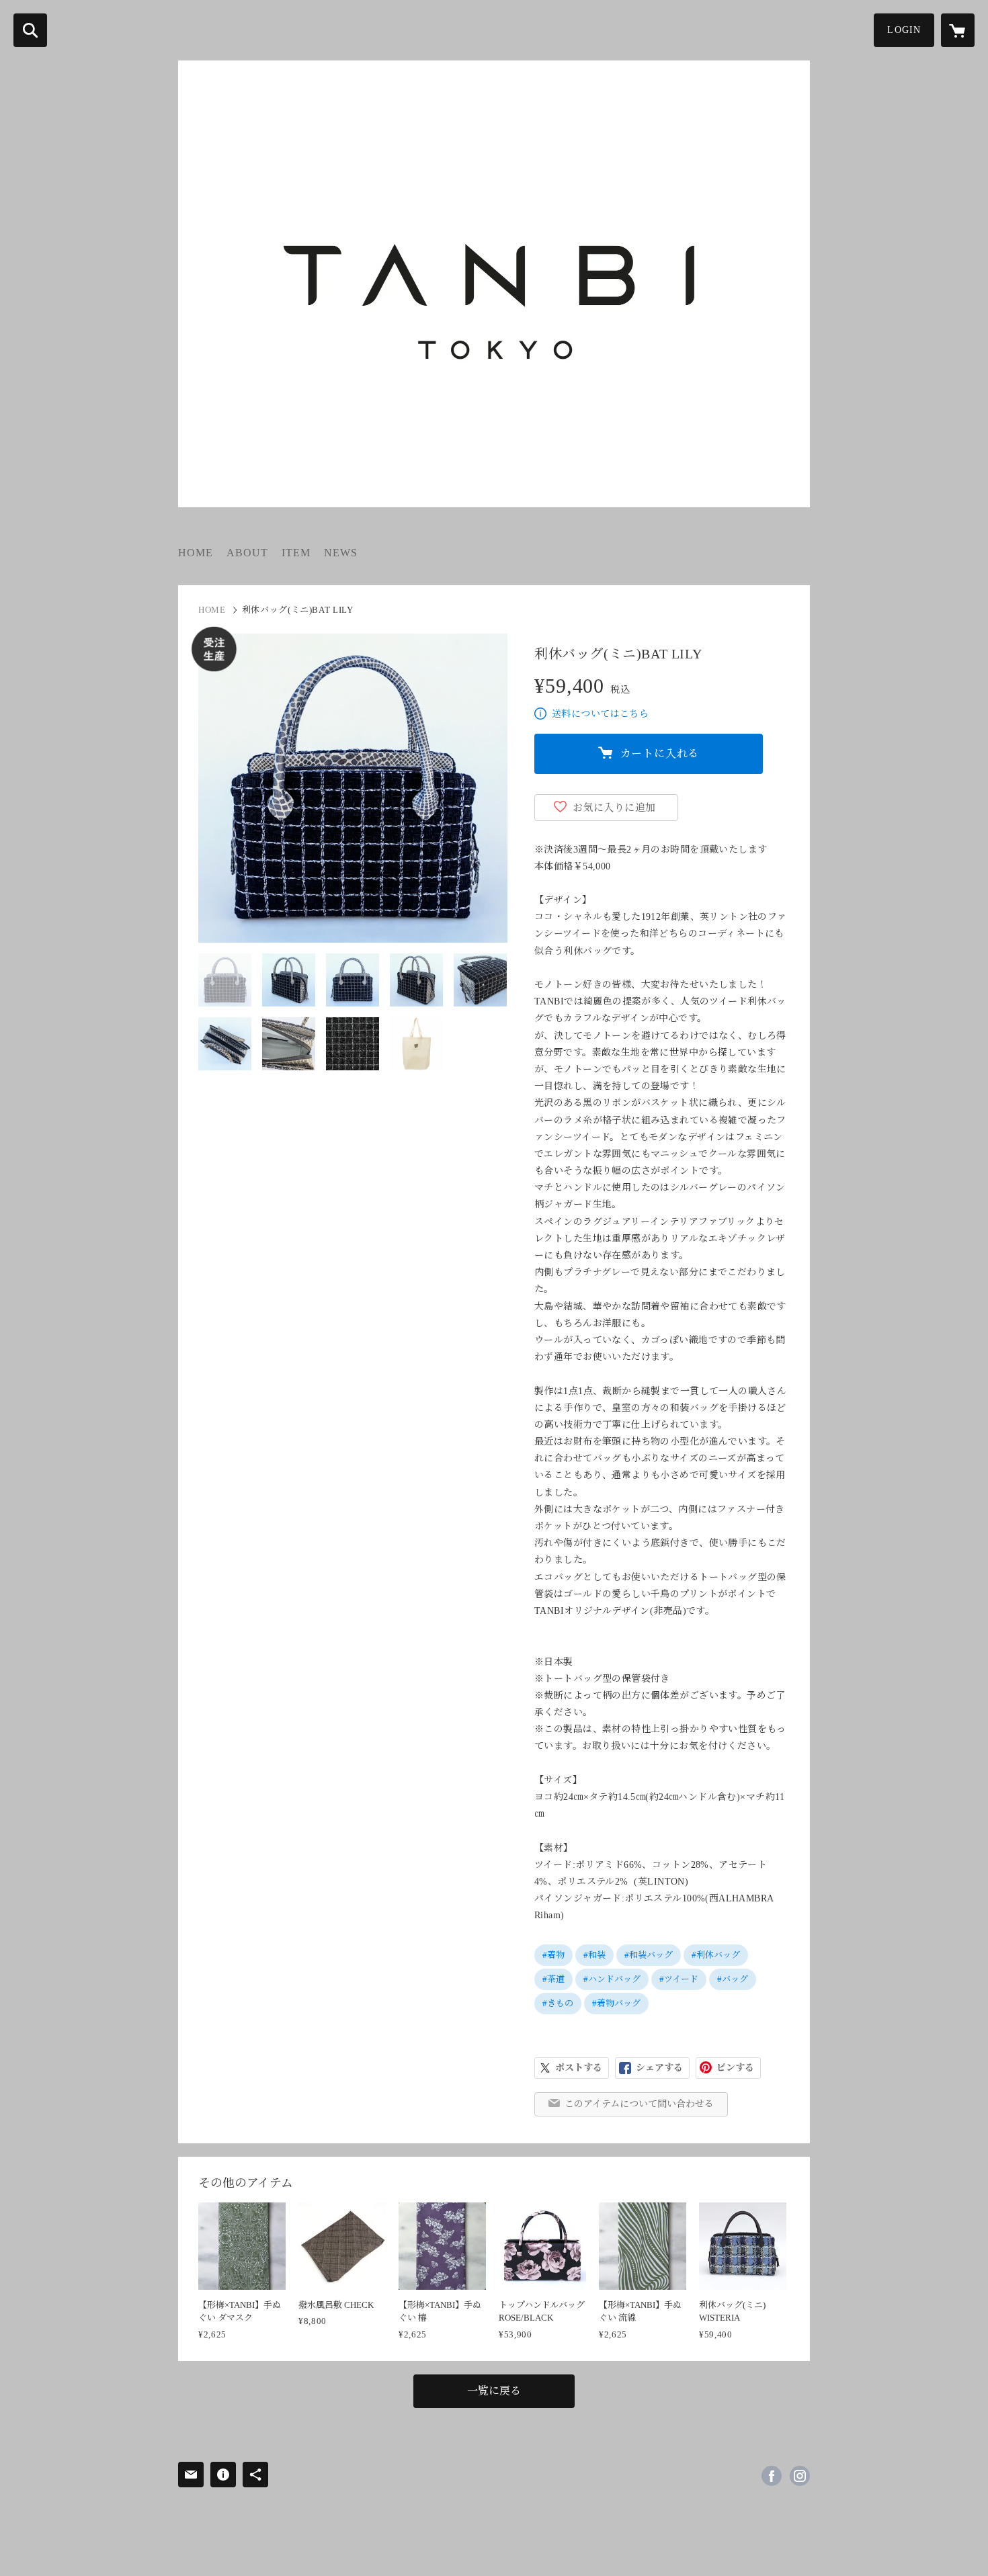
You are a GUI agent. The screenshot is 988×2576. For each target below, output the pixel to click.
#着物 (553, 1955)
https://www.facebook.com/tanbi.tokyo (772, 2476)
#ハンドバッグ (612, 1979)
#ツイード (679, 1979)
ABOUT (247, 553)
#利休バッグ (716, 1955)
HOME (196, 553)
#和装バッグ (649, 1955)
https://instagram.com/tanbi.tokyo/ (800, 2476)
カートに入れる (660, 754)
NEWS (341, 553)
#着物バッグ (616, 2003)
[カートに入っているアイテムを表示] (958, 30)
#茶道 (553, 1979)
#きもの (558, 2003)
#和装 (594, 1955)
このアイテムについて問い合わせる (639, 2104)
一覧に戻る (494, 2391)
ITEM (296, 553)
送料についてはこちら (600, 714)
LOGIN (904, 30)
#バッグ (733, 1979)
